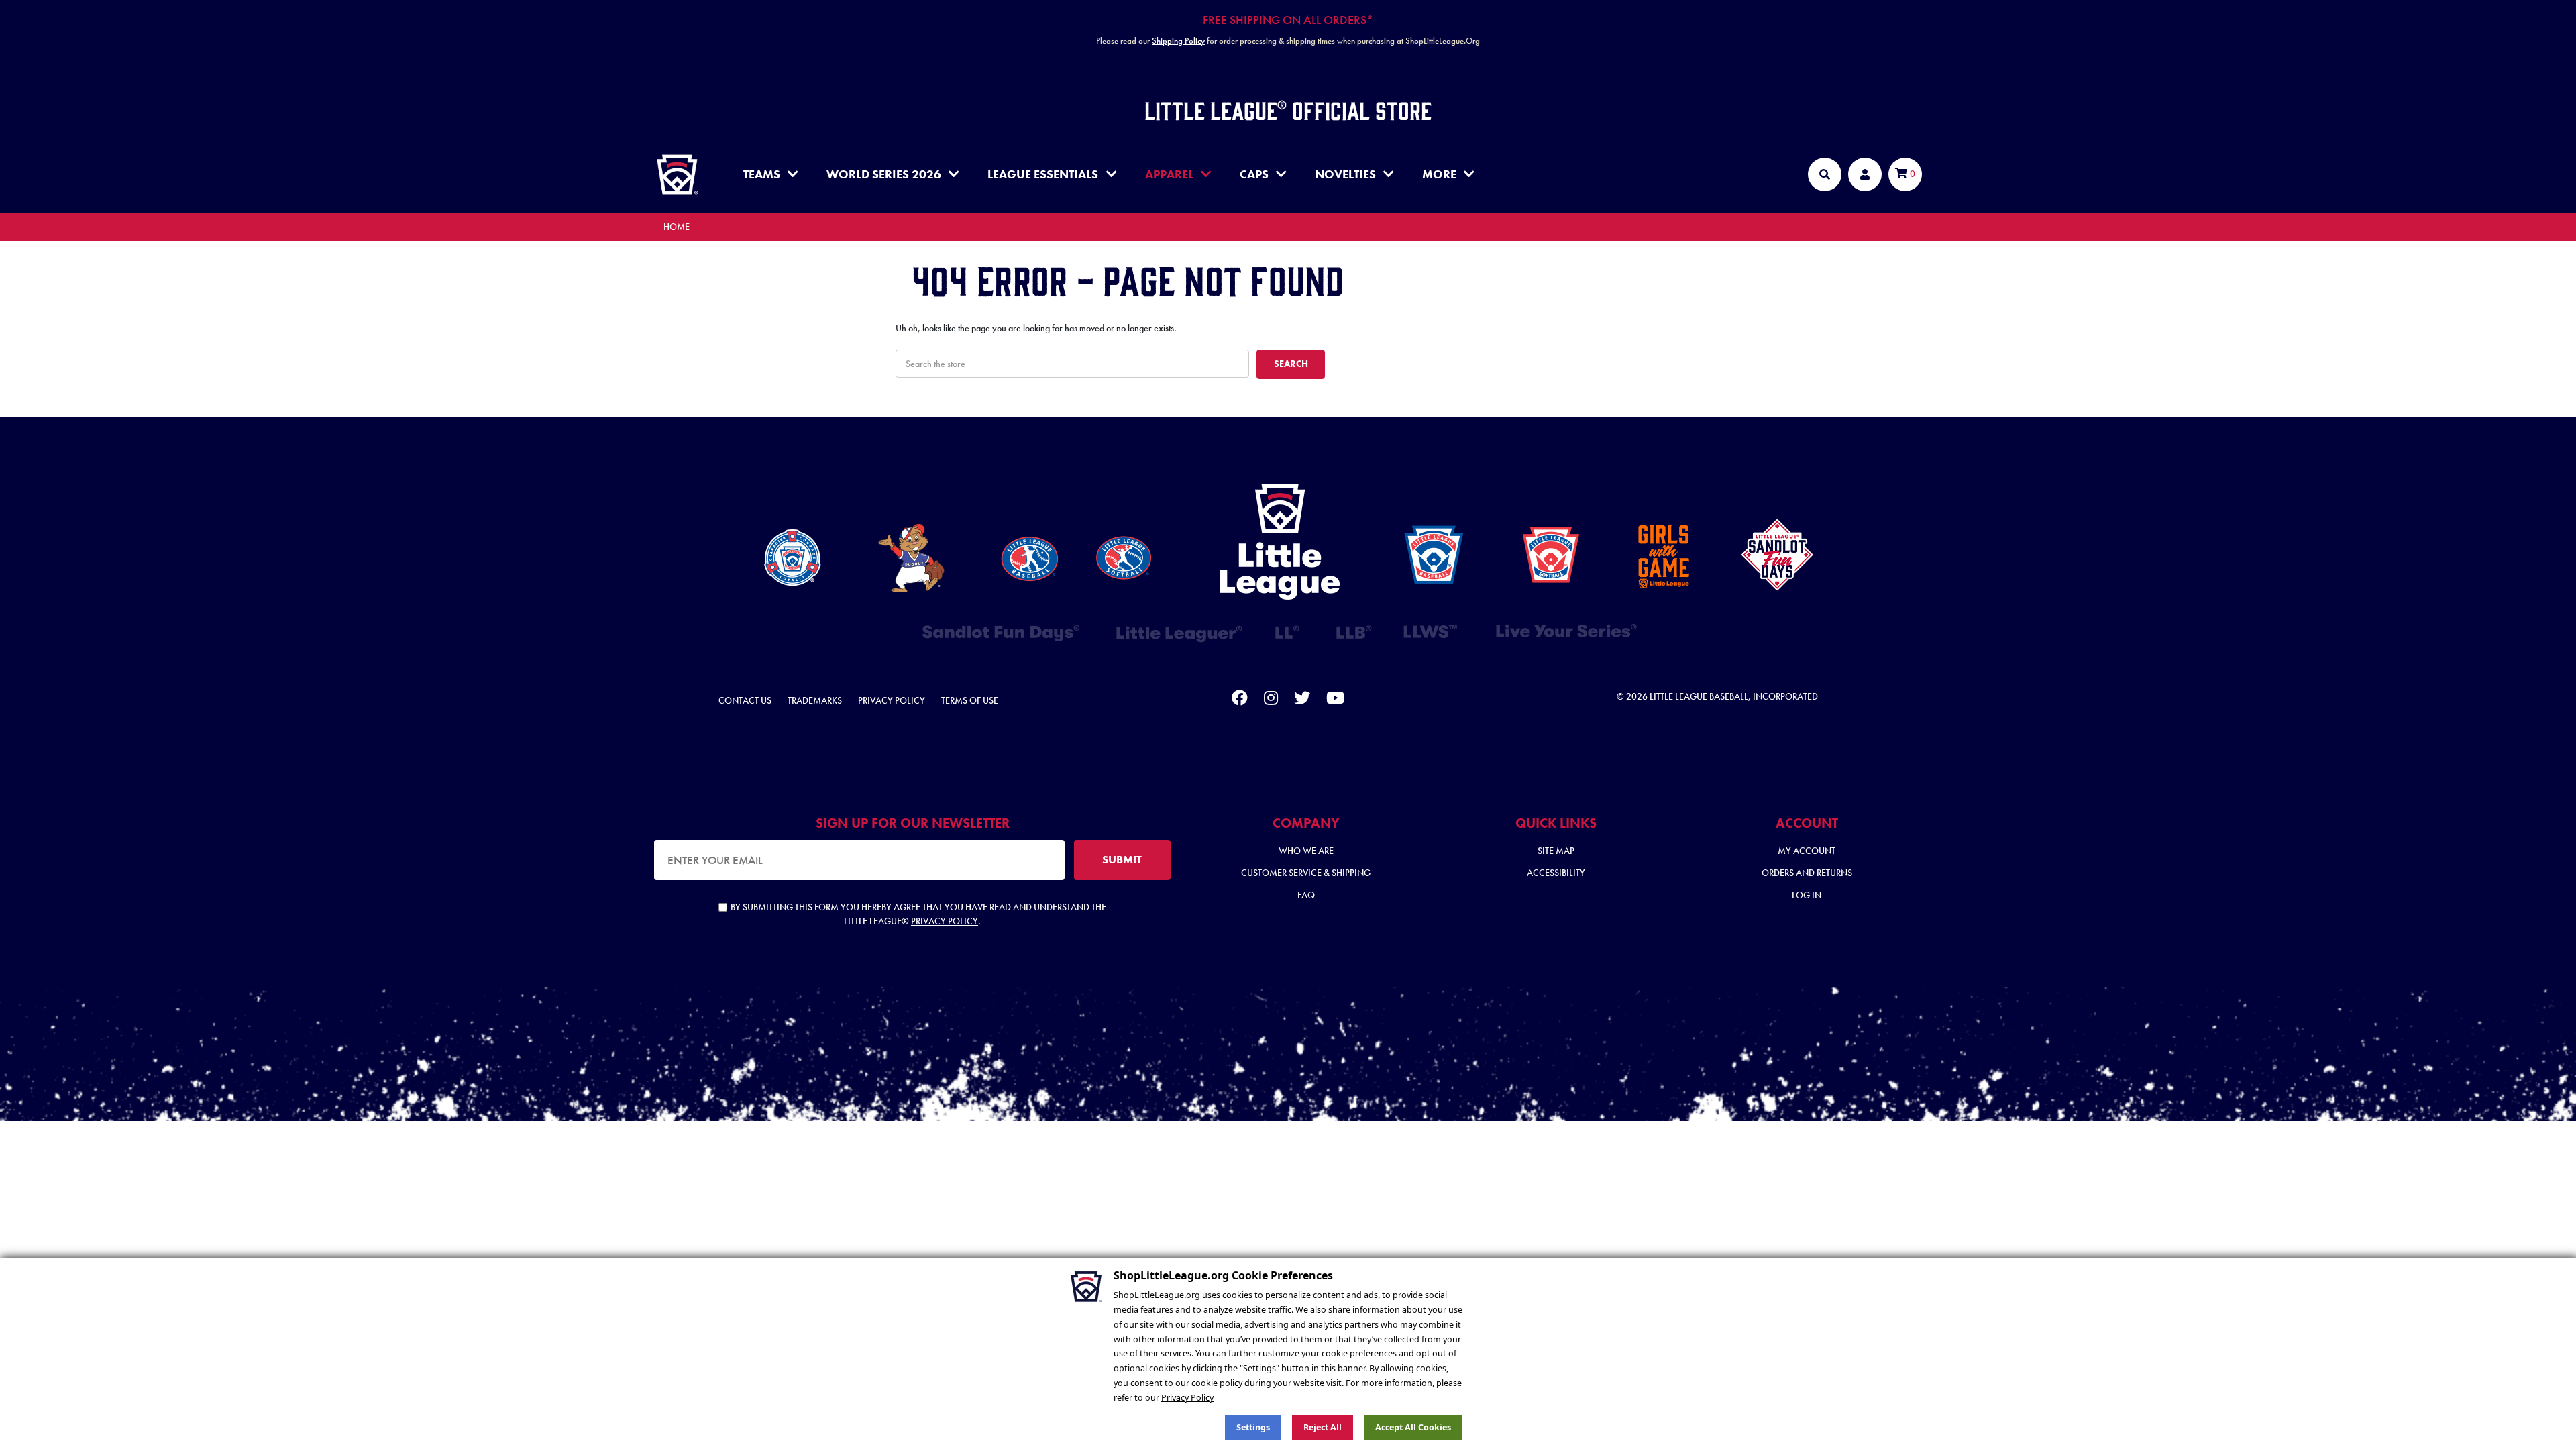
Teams (762, 174)
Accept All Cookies (1413, 1427)
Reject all (1323, 1427)
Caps (1254, 174)
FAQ (1306, 895)
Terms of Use (970, 700)
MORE (1439, 174)
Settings (1253, 1427)
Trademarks (815, 700)
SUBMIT (1122, 859)
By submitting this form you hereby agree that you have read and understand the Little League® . (918, 914)
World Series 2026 (884, 174)
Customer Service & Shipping (1306, 873)
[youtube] (1335, 700)
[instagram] (1271, 700)
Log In (1807, 895)
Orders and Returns (1807, 873)
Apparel (1169, 174)
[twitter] (1302, 700)
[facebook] (1240, 700)
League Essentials (1043, 174)
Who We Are (1306, 851)
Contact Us (745, 700)
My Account (1807, 851)
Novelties (1345, 174)
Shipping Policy (1178, 41)
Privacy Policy (892, 700)
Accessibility (1556, 873)
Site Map (1556, 851)
